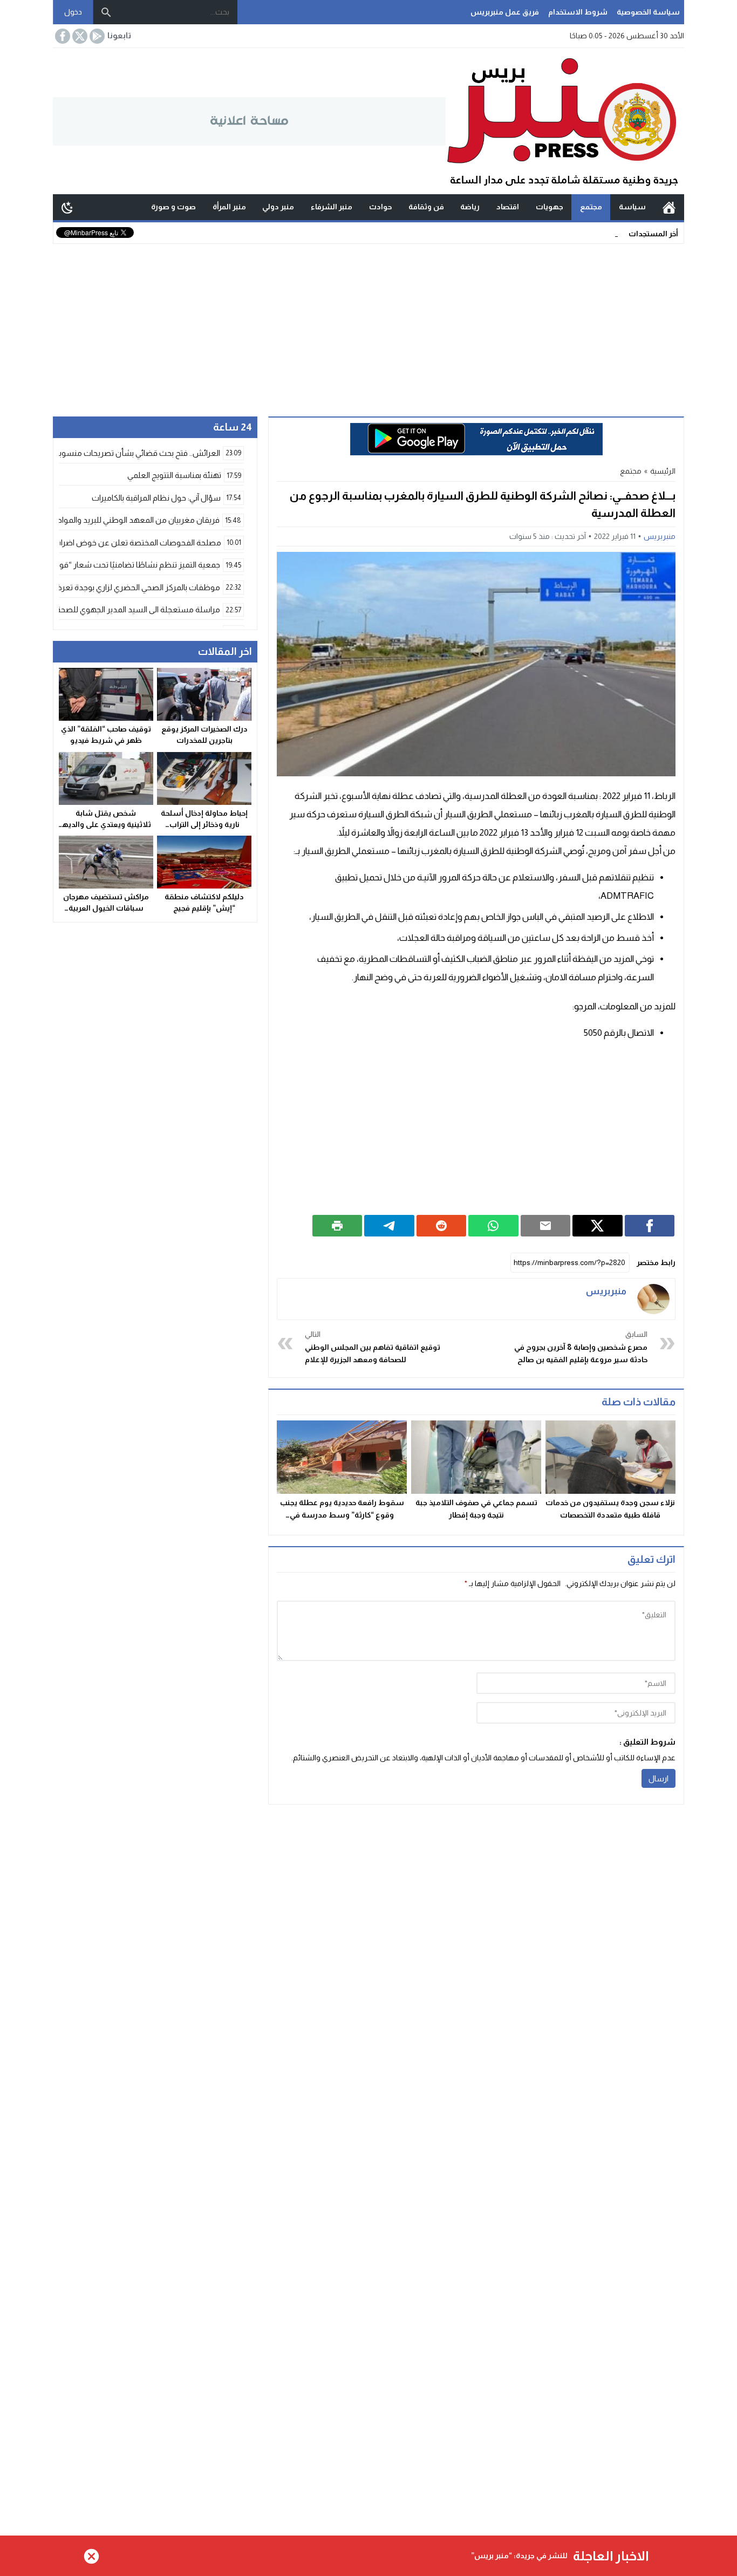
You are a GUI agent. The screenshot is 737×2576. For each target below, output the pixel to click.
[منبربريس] (653, 1299)
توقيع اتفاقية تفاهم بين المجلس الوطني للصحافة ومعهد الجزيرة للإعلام (373, 1347)
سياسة (632, 207)
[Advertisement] (368, 325)
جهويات (550, 207)
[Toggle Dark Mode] (67, 207)
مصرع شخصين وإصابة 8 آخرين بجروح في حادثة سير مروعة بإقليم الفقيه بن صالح (581, 1347)
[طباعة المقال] (337, 1226)
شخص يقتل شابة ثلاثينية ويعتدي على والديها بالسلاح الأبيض (106, 824)
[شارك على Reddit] (442, 1226)
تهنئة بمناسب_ (594, 233)
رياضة (470, 207)
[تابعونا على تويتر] (79, 36)
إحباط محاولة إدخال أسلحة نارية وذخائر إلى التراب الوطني (204, 824)
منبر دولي (278, 207)
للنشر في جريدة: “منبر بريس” (519, 2555)
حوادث (380, 207)
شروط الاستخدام (578, 12)
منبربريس (660, 536)
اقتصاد (508, 207)
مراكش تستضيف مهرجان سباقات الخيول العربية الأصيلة (106, 908)
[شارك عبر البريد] (546, 1226)
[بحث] (106, 12)
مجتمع (591, 207)
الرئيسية (669, 207)
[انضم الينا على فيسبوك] (62, 36)
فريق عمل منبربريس (505, 12)
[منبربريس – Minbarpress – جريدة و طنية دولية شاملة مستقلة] (565, 121)
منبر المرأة (229, 207)
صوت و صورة (173, 207)
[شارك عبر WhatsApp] (493, 1226)
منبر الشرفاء (332, 207)
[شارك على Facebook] (650, 1226)
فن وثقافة (426, 207)
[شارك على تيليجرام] (389, 1226)
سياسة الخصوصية (648, 12)
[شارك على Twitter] (598, 1226)
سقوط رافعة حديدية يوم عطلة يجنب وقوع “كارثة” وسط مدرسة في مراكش (342, 1515)
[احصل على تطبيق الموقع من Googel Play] (96, 36)
